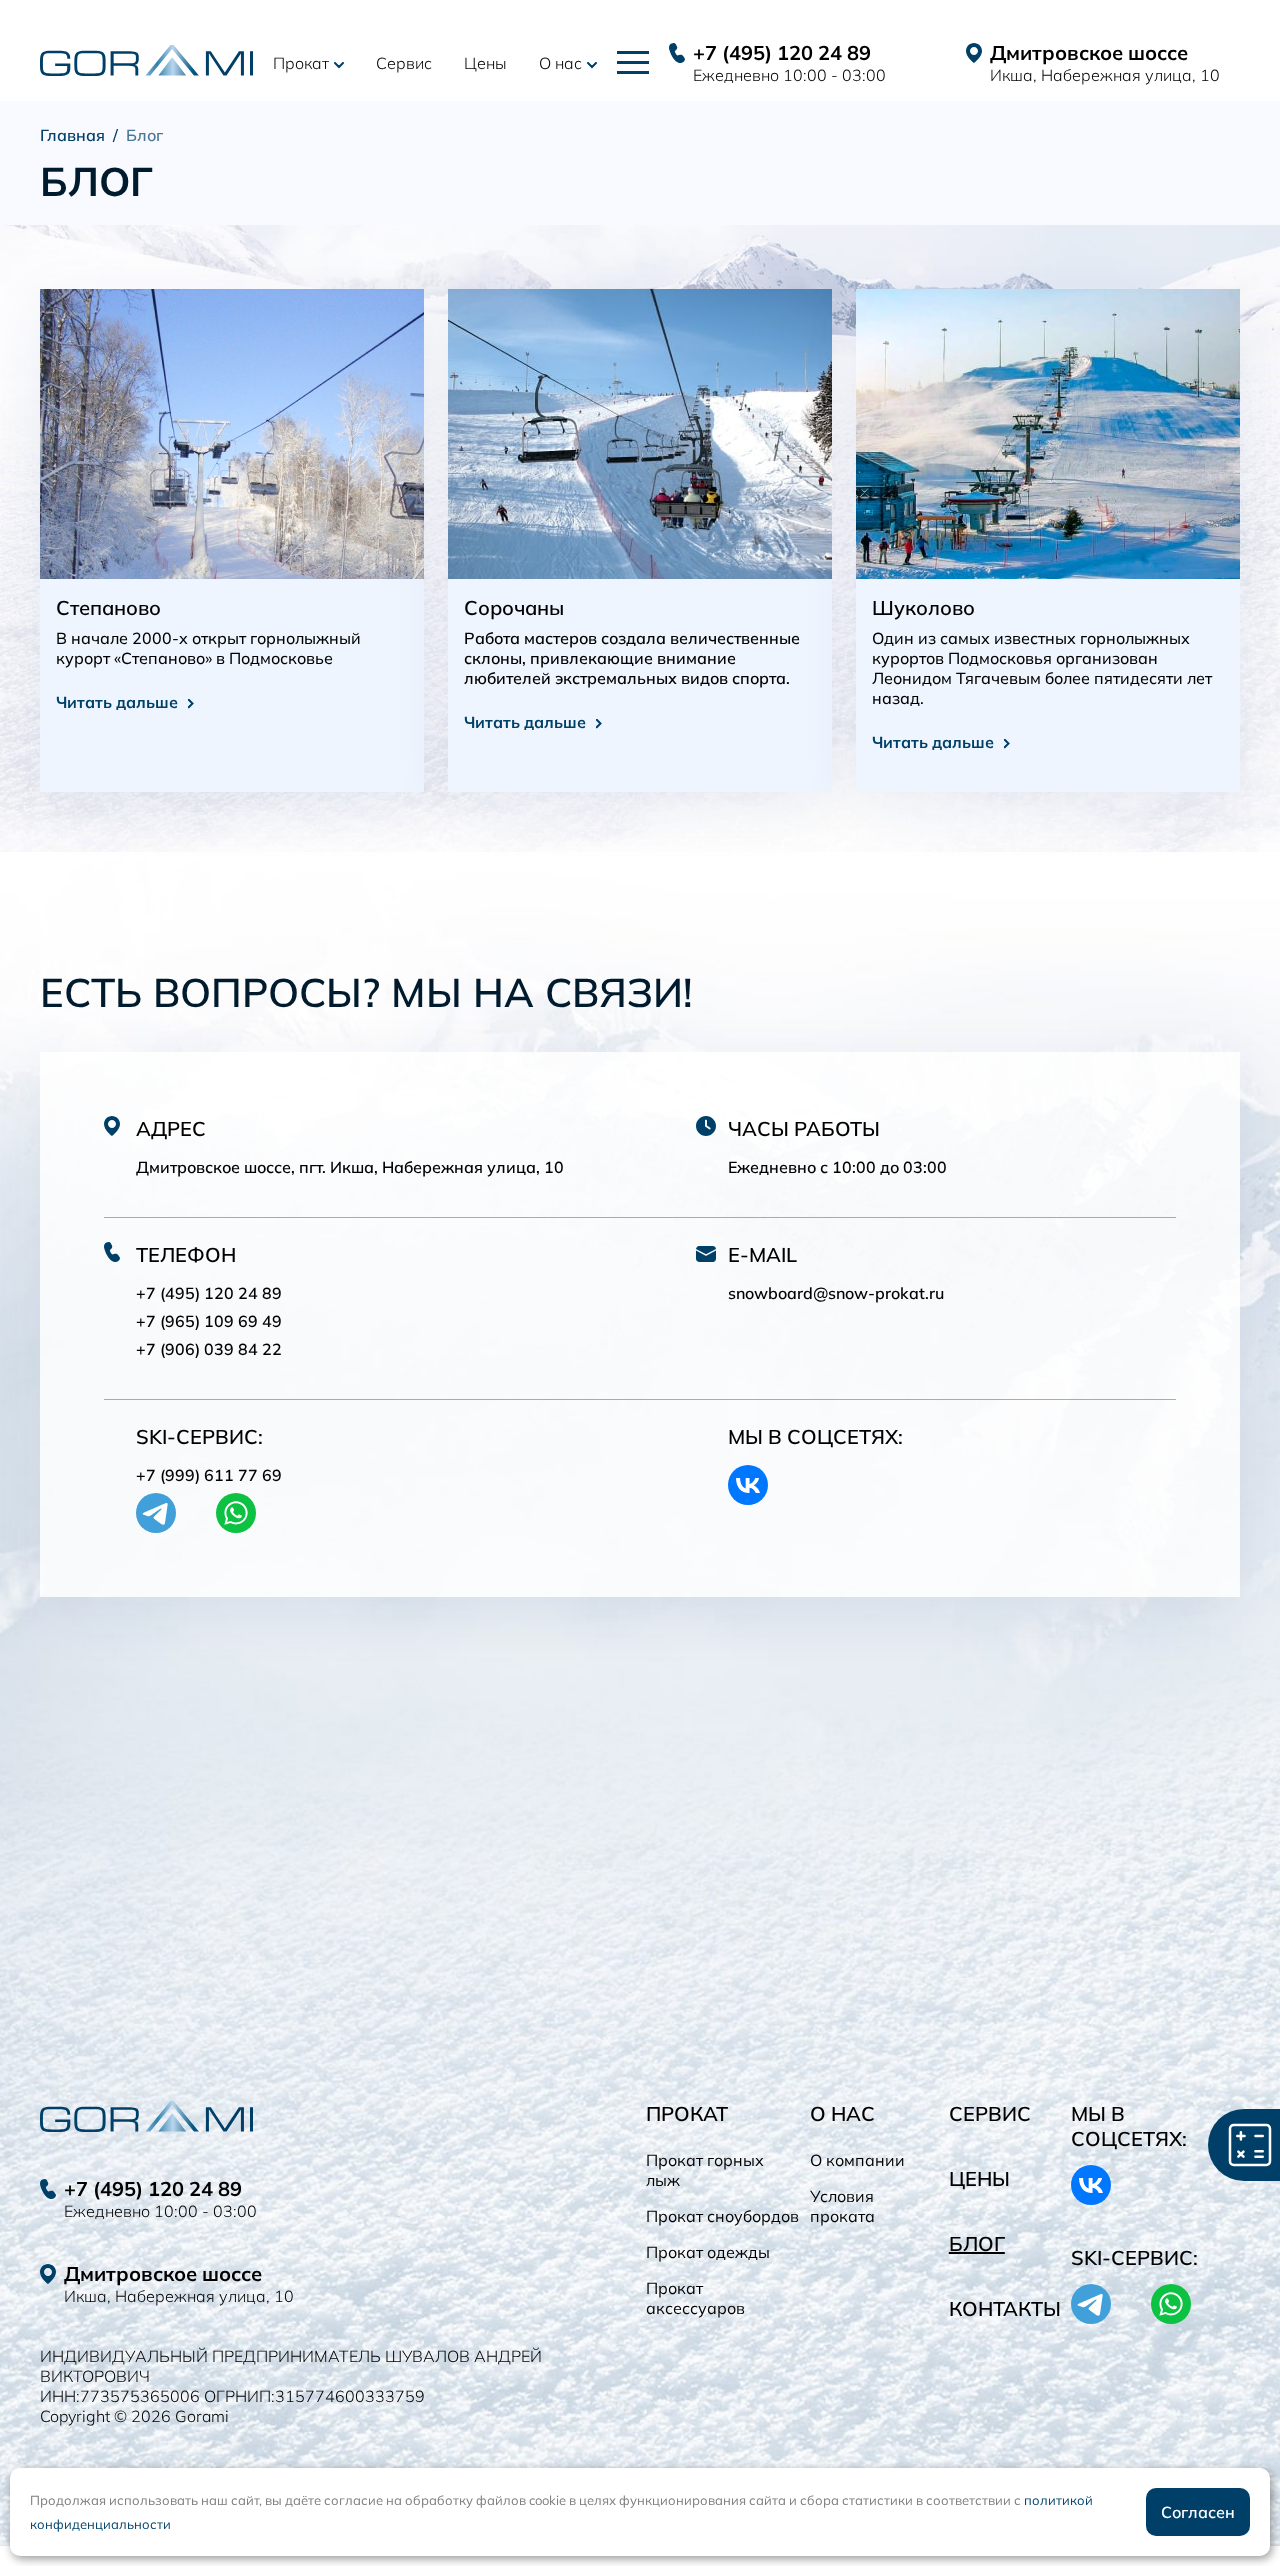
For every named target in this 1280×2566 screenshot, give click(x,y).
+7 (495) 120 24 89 (782, 52)
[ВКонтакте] (748, 1485)
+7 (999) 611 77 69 (209, 1475)
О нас (560, 63)
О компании (857, 2160)
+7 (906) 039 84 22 (209, 1349)
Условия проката (842, 2206)
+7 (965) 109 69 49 (209, 1321)
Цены (485, 63)
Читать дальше (117, 702)
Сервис (404, 63)
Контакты (1005, 2308)
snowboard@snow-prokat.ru (836, 1293)
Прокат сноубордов (722, 2216)
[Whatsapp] (236, 1513)
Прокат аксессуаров (695, 2298)
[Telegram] (156, 1513)
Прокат (301, 63)
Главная (72, 135)
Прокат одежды (708, 2252)
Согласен (1198, 2512)
